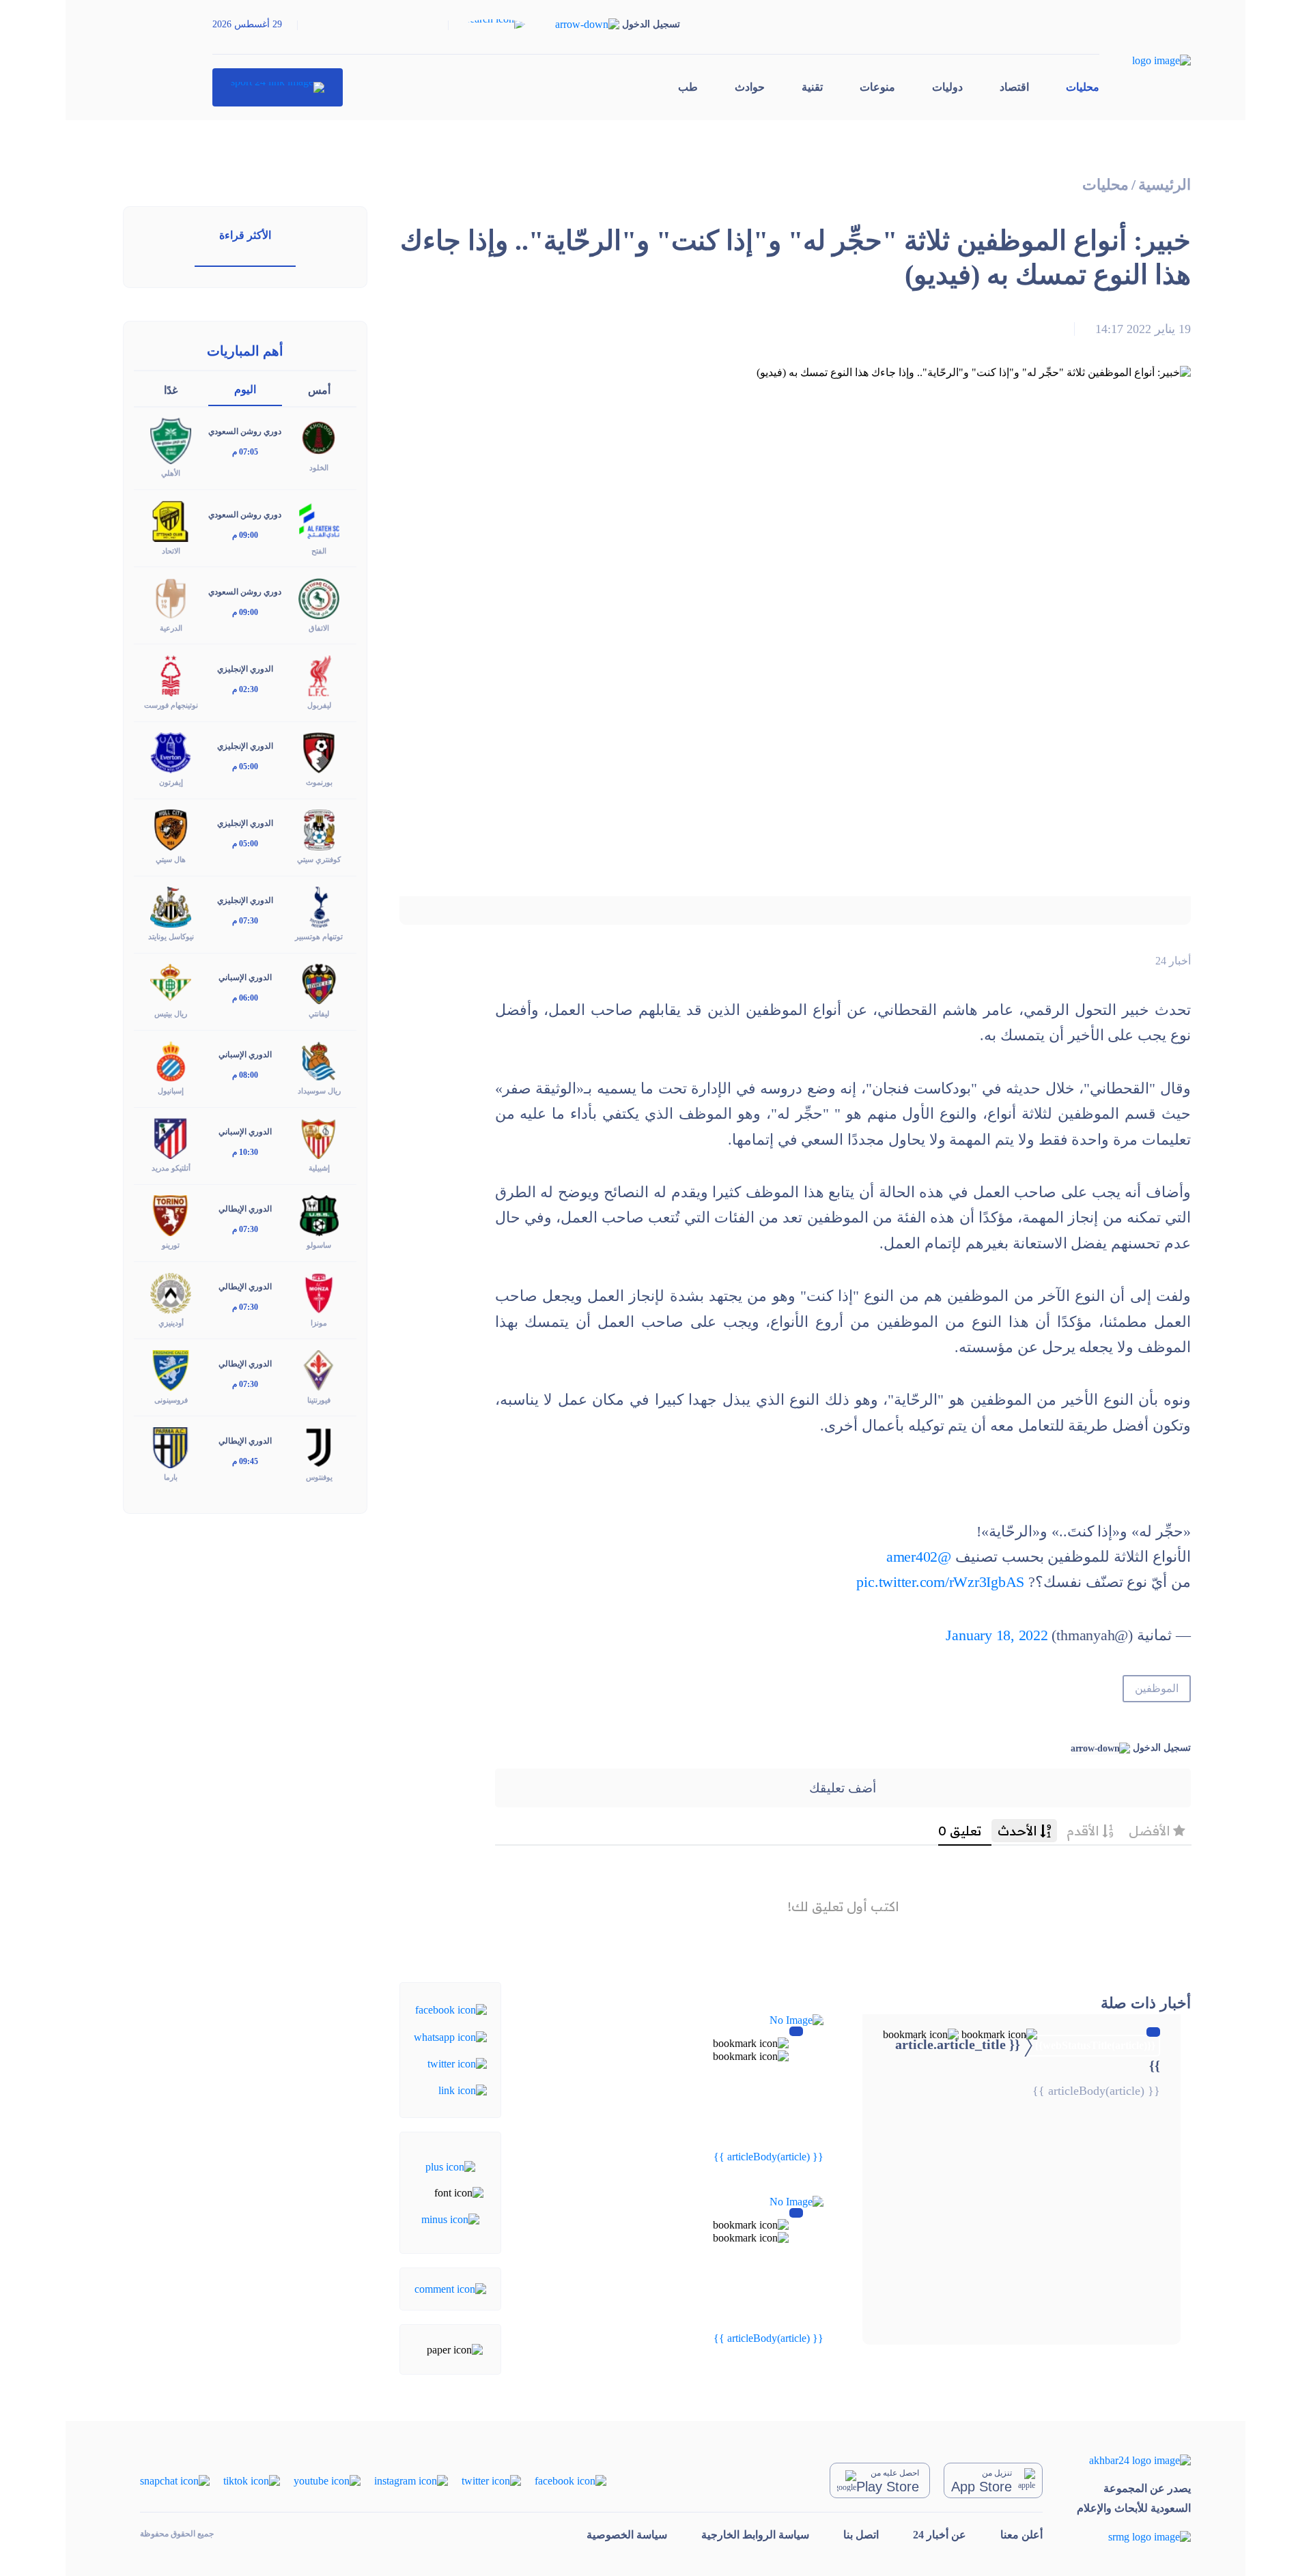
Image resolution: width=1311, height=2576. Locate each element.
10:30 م (245, 1152)
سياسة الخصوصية (627, 2535)
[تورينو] (171, 1215)
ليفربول (319, 705)
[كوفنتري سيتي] (319, 829)
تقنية (812, 87)
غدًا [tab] (171, 390)
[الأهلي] (171, 440)
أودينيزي (171, 1323)
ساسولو (319, 1245)
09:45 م (245, 1461)
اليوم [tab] (245, 389)
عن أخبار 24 (940, 2535)
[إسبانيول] (171, 1060)
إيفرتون (171, 782)
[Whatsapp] (450, 2036)
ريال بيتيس (171, 1014)
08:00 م (245, 1075)
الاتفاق (319, 628)
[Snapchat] (175, 2479)
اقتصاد (1014, 87)
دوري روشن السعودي (245, 431)
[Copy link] (463, 2090)
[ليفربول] (319, 674)
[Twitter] (457, 2063)
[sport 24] (278, 87)
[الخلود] (319, 437)
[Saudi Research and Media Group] (1134, 2537)
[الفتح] (319, 520)
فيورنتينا (319, 1400)
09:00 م (245, 535)
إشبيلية (319, 1168)
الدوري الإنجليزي (245, 669)
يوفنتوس (319, 1477)
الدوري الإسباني (245, 977)
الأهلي (171, 473)
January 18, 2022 (997, 1635)
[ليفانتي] (319, 983)
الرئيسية (1165, 185)
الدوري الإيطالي (245, 1209)
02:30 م (245, 689)
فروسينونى (171, 1400)
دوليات (947, 87)
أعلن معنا (1021, 2535)
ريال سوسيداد (319, 1091)
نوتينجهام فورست (171, 705)
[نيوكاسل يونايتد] (171, 906)
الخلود (319, 468)
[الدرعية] (171, 597)
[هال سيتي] (171, 829)
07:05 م (245, 452)
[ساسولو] (319, 1215)
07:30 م (245, 921)
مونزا (319, 1323)
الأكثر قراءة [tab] (245, 235)
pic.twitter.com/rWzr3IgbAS (940, 1582)
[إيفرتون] (171, 752)
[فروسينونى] (171, 1369)
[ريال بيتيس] (171, 983)
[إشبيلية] (319, 1137)
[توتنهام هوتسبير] (319, 906)
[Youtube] (327, 2479)
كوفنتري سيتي (319, 859)
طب (688, 87)
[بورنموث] (319, 752)
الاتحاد (171, 551)
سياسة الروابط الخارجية (755, 2535)
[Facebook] (451, 2009)
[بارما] (171, 1446)
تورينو (171, 1245)
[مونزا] (319, 1292)
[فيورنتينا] (319, 1369)
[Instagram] (411, 2479)
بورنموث (319, 782)
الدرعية (171, 628)
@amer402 (919, 1557)
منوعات (877, 87)
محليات (1083, 87)
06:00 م (245, 998)
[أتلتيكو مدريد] (171, 1137)
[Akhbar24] (1134, 2460)
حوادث (750, 87)
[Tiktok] (252, 2479)
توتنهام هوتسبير (319, 936)
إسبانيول (171, 1091)
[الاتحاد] (171, 520)
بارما (171, 1477)
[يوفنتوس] (319, 1446)
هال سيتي (171, 859)
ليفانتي (319, 1014)
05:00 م (245, 767)
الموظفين (1157, 1688)
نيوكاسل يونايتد (171, 936)
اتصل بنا (861, 2535)
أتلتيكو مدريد (171, 1168)
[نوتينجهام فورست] (171, 674)
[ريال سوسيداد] (319, 1060)
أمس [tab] (319, 390)
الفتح (319, 551)
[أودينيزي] (171, 1292)
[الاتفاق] (319, 597)
